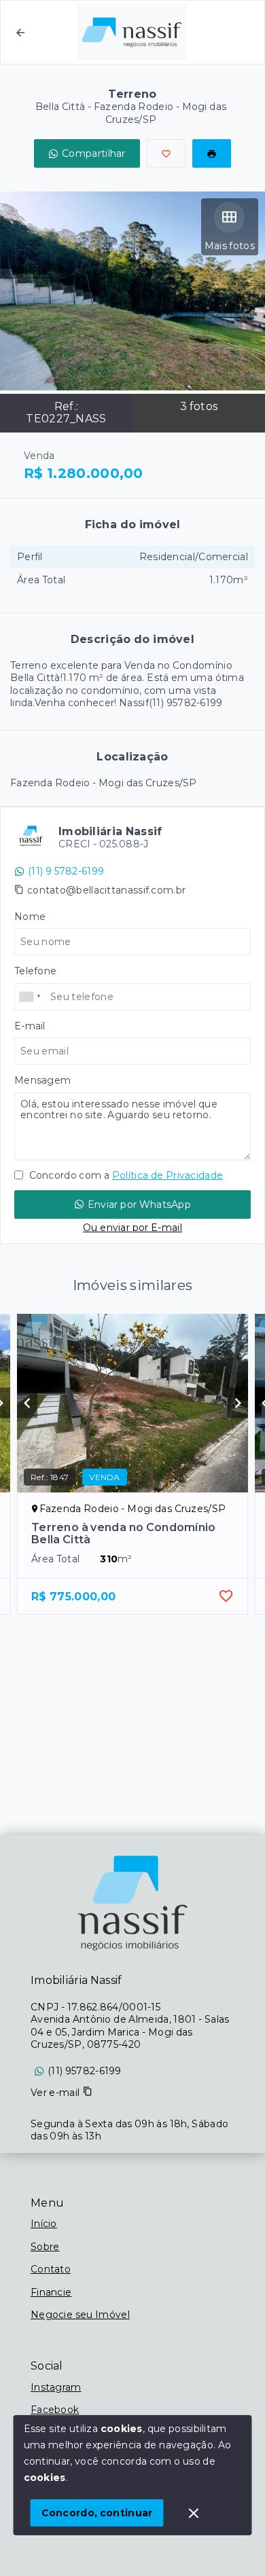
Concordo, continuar (97, 2513)
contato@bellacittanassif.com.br (106, 890)
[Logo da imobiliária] (132, 1903)
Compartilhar (94, 153)
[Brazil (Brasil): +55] (31, 997)
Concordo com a (125, 1175)
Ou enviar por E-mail (132, 1228)
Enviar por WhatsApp (139, 1204)
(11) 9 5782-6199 (66, 871)
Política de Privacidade (167, 1175)
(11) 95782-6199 (85, 2071)
